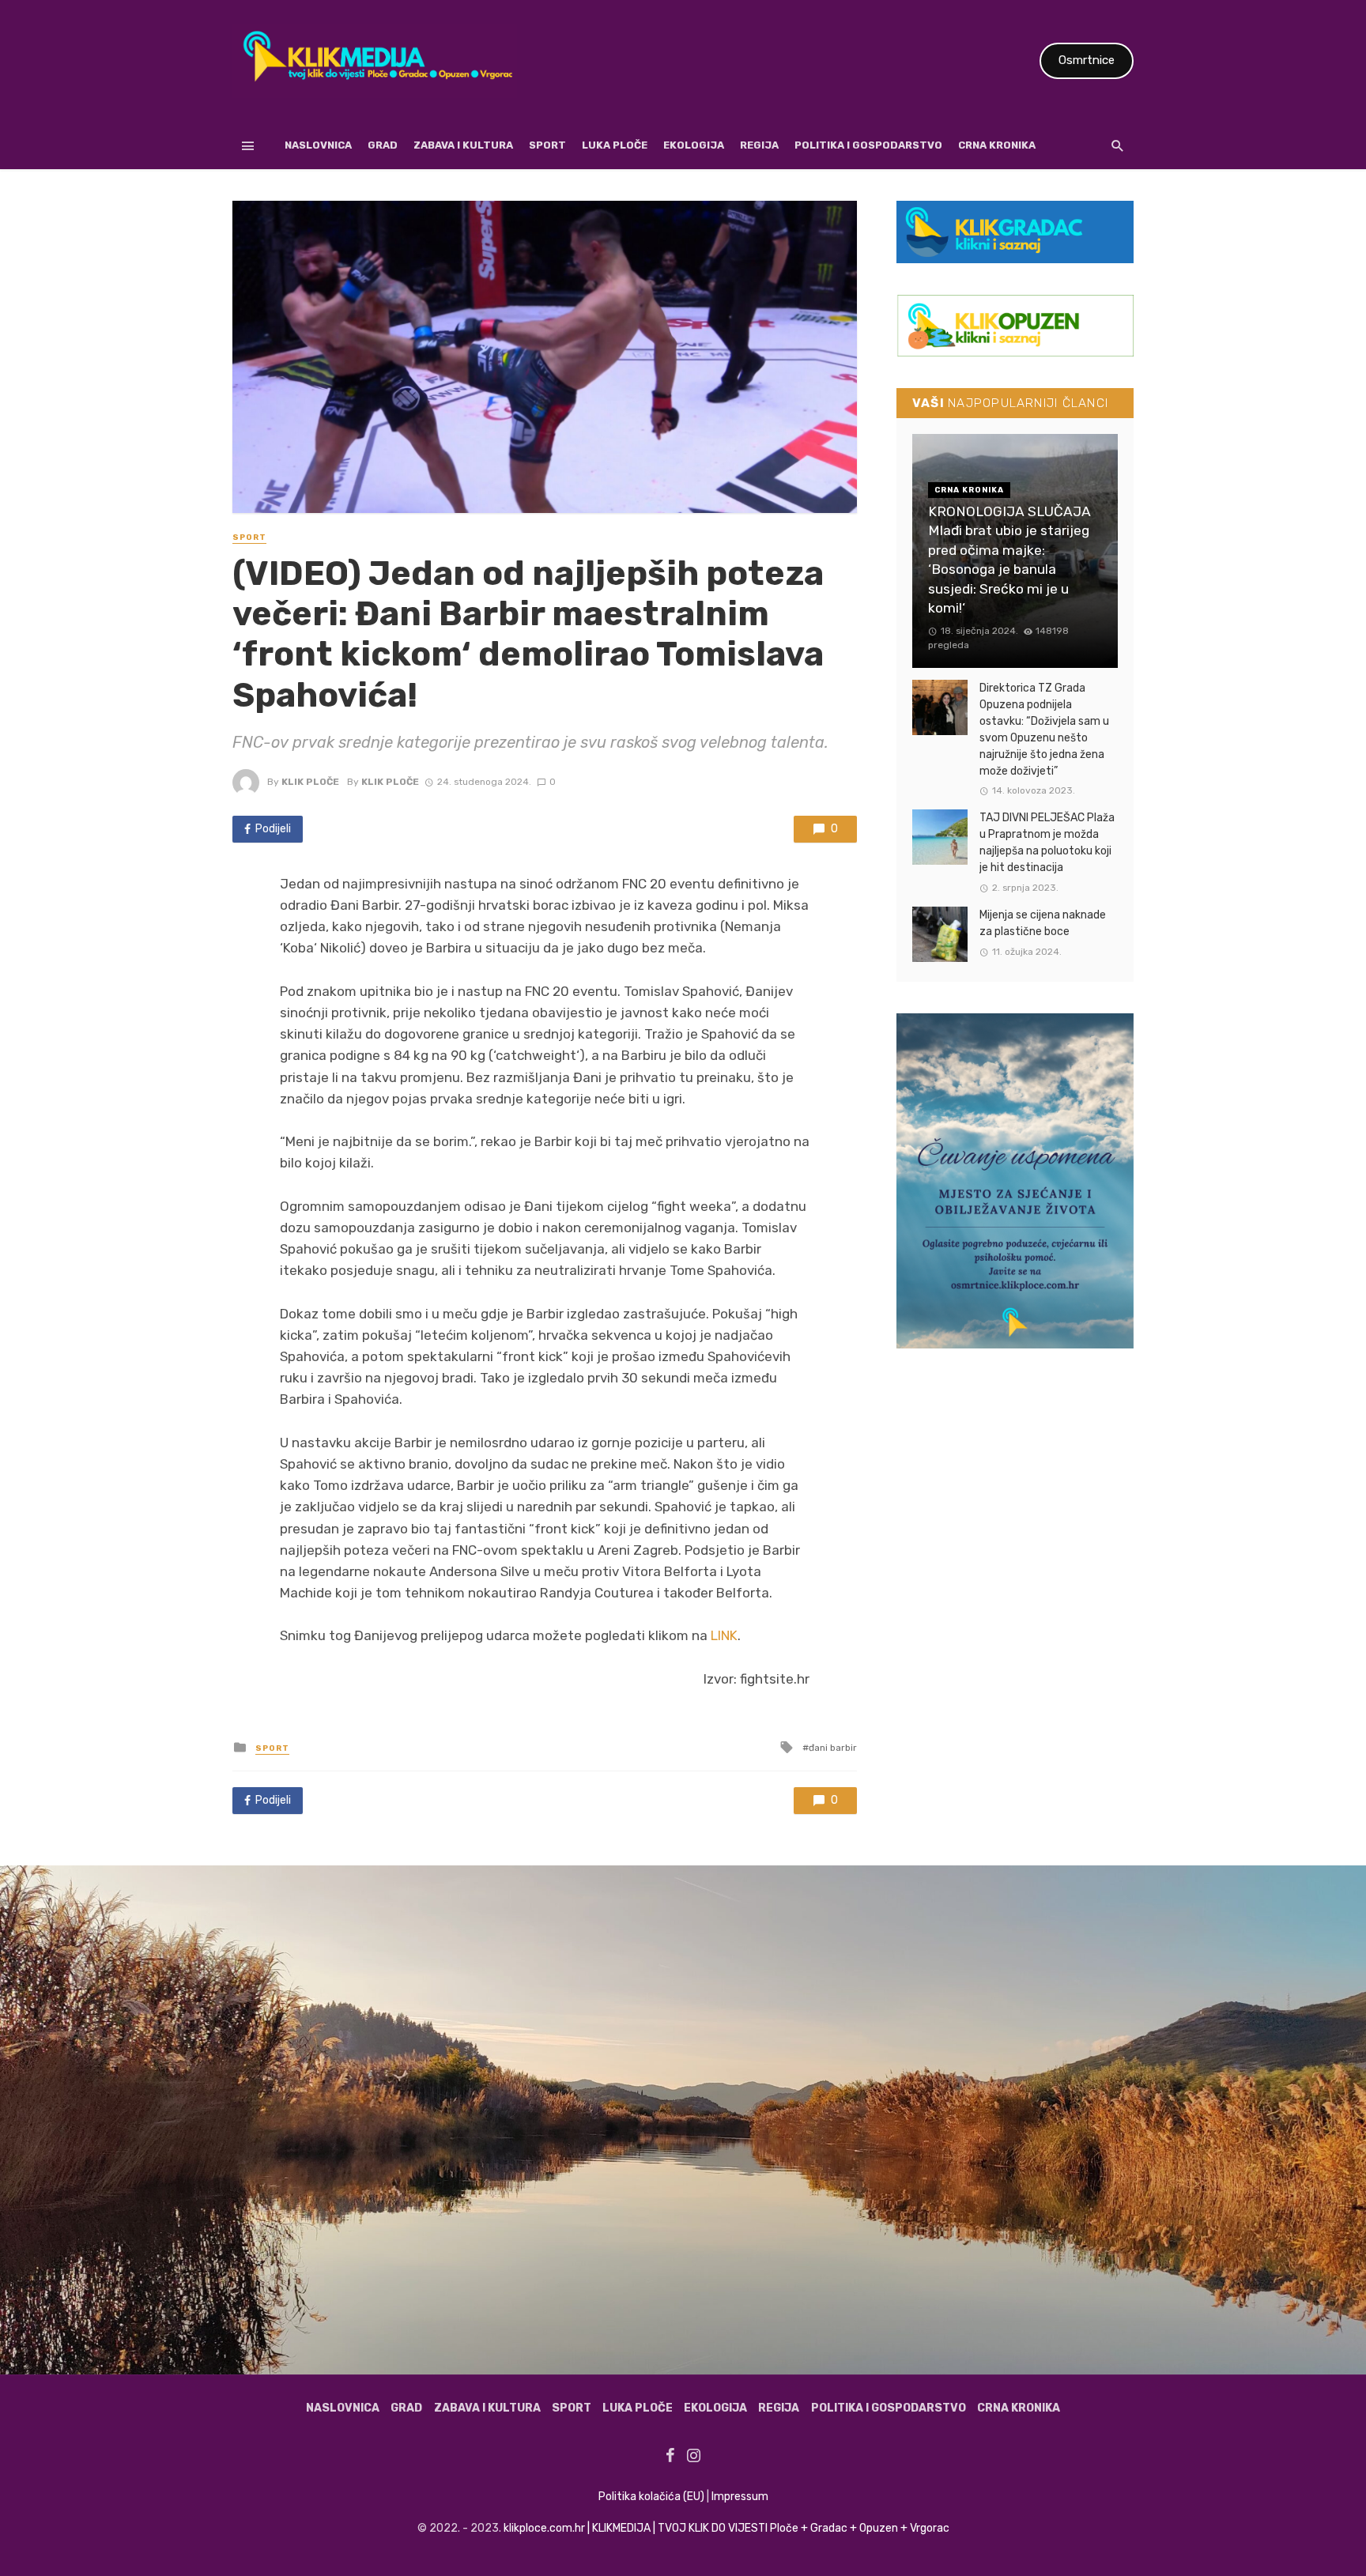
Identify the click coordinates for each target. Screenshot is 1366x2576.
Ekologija (694, 145)
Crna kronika (997, 145)
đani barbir (833, 1748)
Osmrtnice (1087, 60)
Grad (383, 145)
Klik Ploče (310, 782)
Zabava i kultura (463, 145)
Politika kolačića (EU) (651, 2497)
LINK (724, 1635)
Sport (547, 145)
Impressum (740, 2497)
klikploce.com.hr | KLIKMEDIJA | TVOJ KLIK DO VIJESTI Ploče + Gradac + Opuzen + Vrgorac (726, 2528)
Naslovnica (318, 145)
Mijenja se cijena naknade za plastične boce (1043, 923)
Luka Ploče (615, 145)
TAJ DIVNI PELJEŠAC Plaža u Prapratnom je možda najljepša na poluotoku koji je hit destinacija (1047, 843)
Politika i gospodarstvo (868, 145)
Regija (759, 145)
